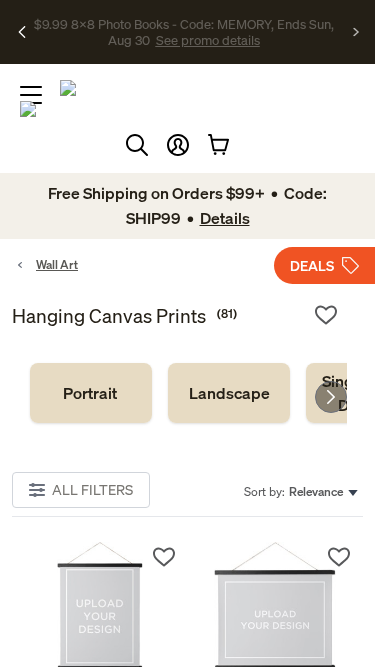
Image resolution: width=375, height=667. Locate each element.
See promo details (208, 40)
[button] (178, 145)
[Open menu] (31, 95)
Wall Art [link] (57, 264)
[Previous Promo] (22, 32)
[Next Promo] (356, 32)
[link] (91, 393)
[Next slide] (331, 397)
